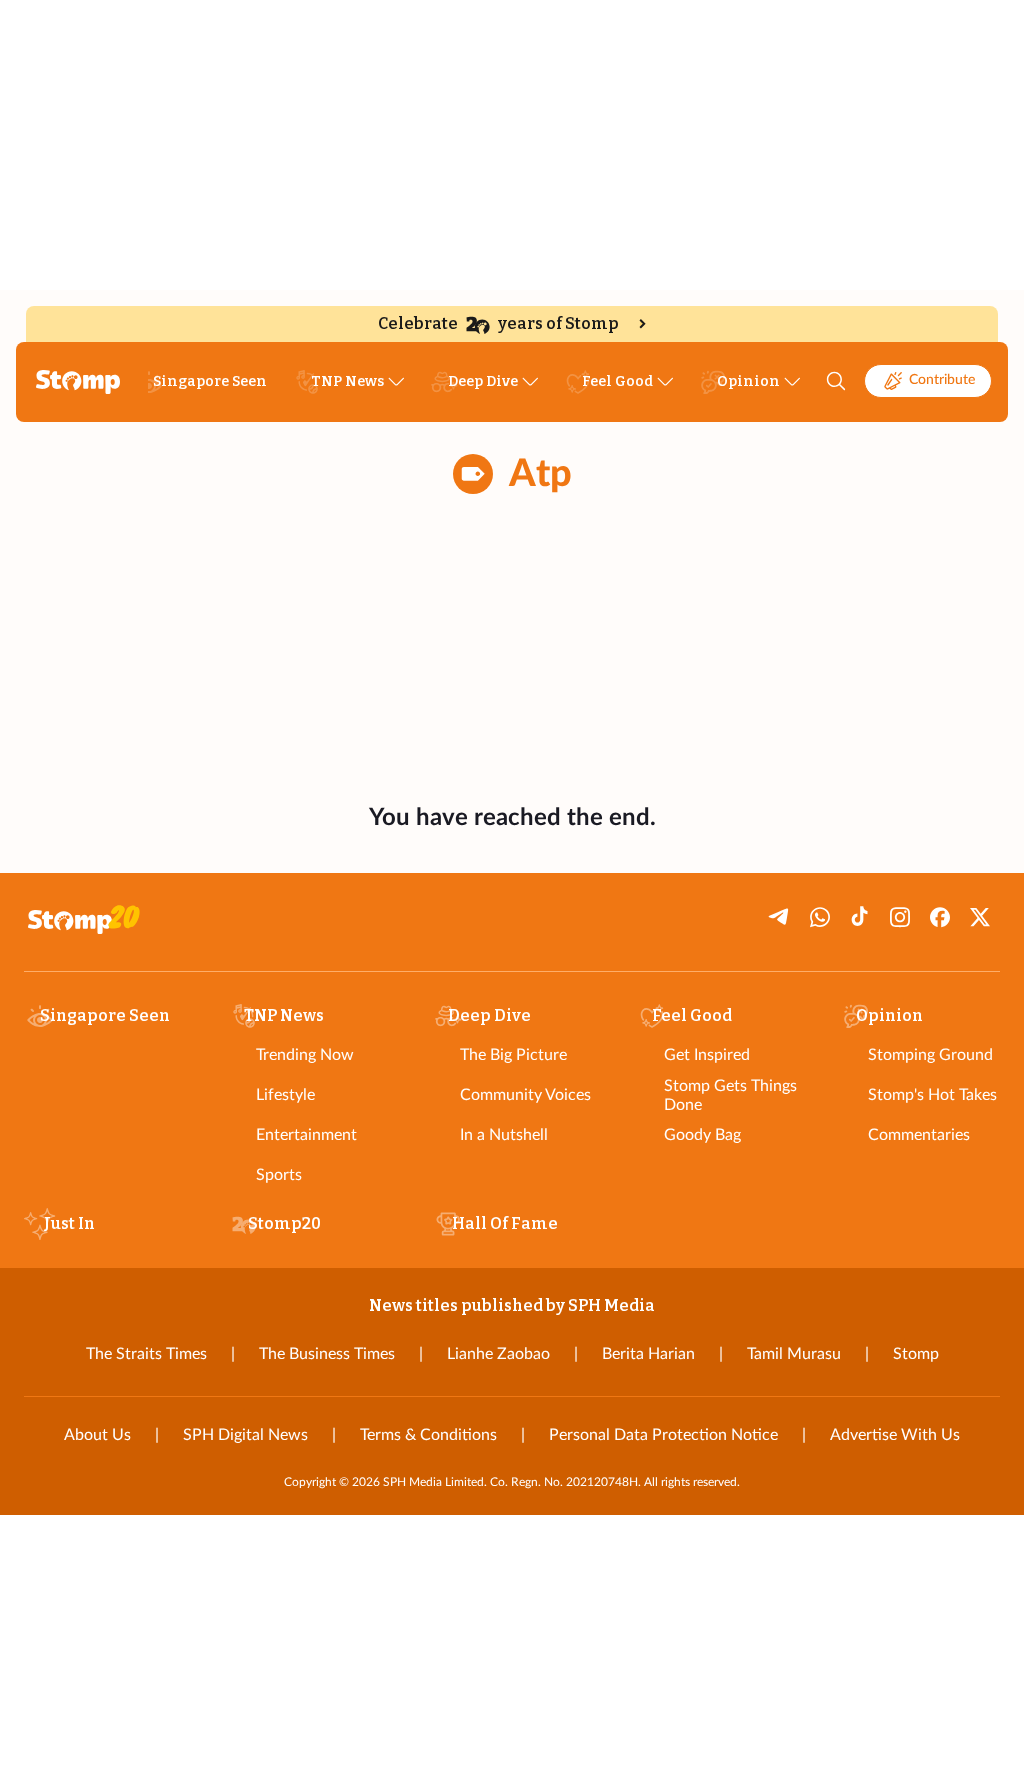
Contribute (942, 380)
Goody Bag (702, 1135)
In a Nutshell (504, 1135)
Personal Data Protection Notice (663, 1435)
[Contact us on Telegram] (780, 917)
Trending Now (305, 1055)
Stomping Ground (930, 1055)
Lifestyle (285, 1095)
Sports (279, 1175)
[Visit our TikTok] (860, 917)
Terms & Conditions (428, 1435)
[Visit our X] (980, 917)
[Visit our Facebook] (940, 917)
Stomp (916, 1354)
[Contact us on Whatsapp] (820, 917)
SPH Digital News (245, 1435)
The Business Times (327, 1354)
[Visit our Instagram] (900, 917)
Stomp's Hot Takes (932, 1095)
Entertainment (306, 1135)
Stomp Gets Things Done (730, 1095)
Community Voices (525, 1095)
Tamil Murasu (794, 1354)
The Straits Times (146, 1354)
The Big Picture (513, 1055)
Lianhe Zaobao (498, 1354)
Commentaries (919, 1135)
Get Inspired (707, 1055)
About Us (97, 1435)
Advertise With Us (895, 1435)
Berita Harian (648, 1354)
